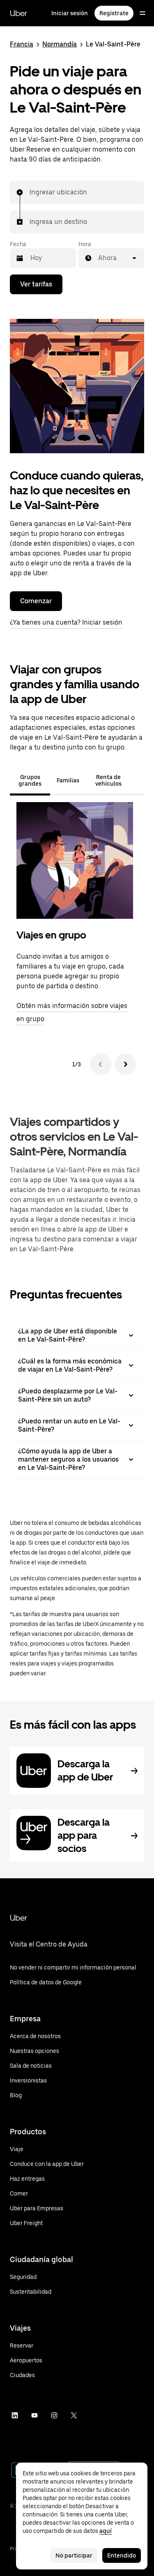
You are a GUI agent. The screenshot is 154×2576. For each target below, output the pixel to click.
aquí (106, 2531)
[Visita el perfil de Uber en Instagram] (54, 2415)
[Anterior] (101, 1064)
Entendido (122, 2555)
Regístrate (114, 13)
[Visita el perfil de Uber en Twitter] (74, 2415)
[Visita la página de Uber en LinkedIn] (15, 2415)
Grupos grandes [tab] (30, 780)
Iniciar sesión (70, 13)
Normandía (60, 44)
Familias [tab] (68, 780)
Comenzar (36, 601)
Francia (22, 44)
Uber (18, 13)
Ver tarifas (36, 284)
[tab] (138, 780)
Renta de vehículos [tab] (108, 780)
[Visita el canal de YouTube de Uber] (34, 2415)
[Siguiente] (125, 1064)
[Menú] (143, 13)
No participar (74, 2555)
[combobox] (30, 192)
